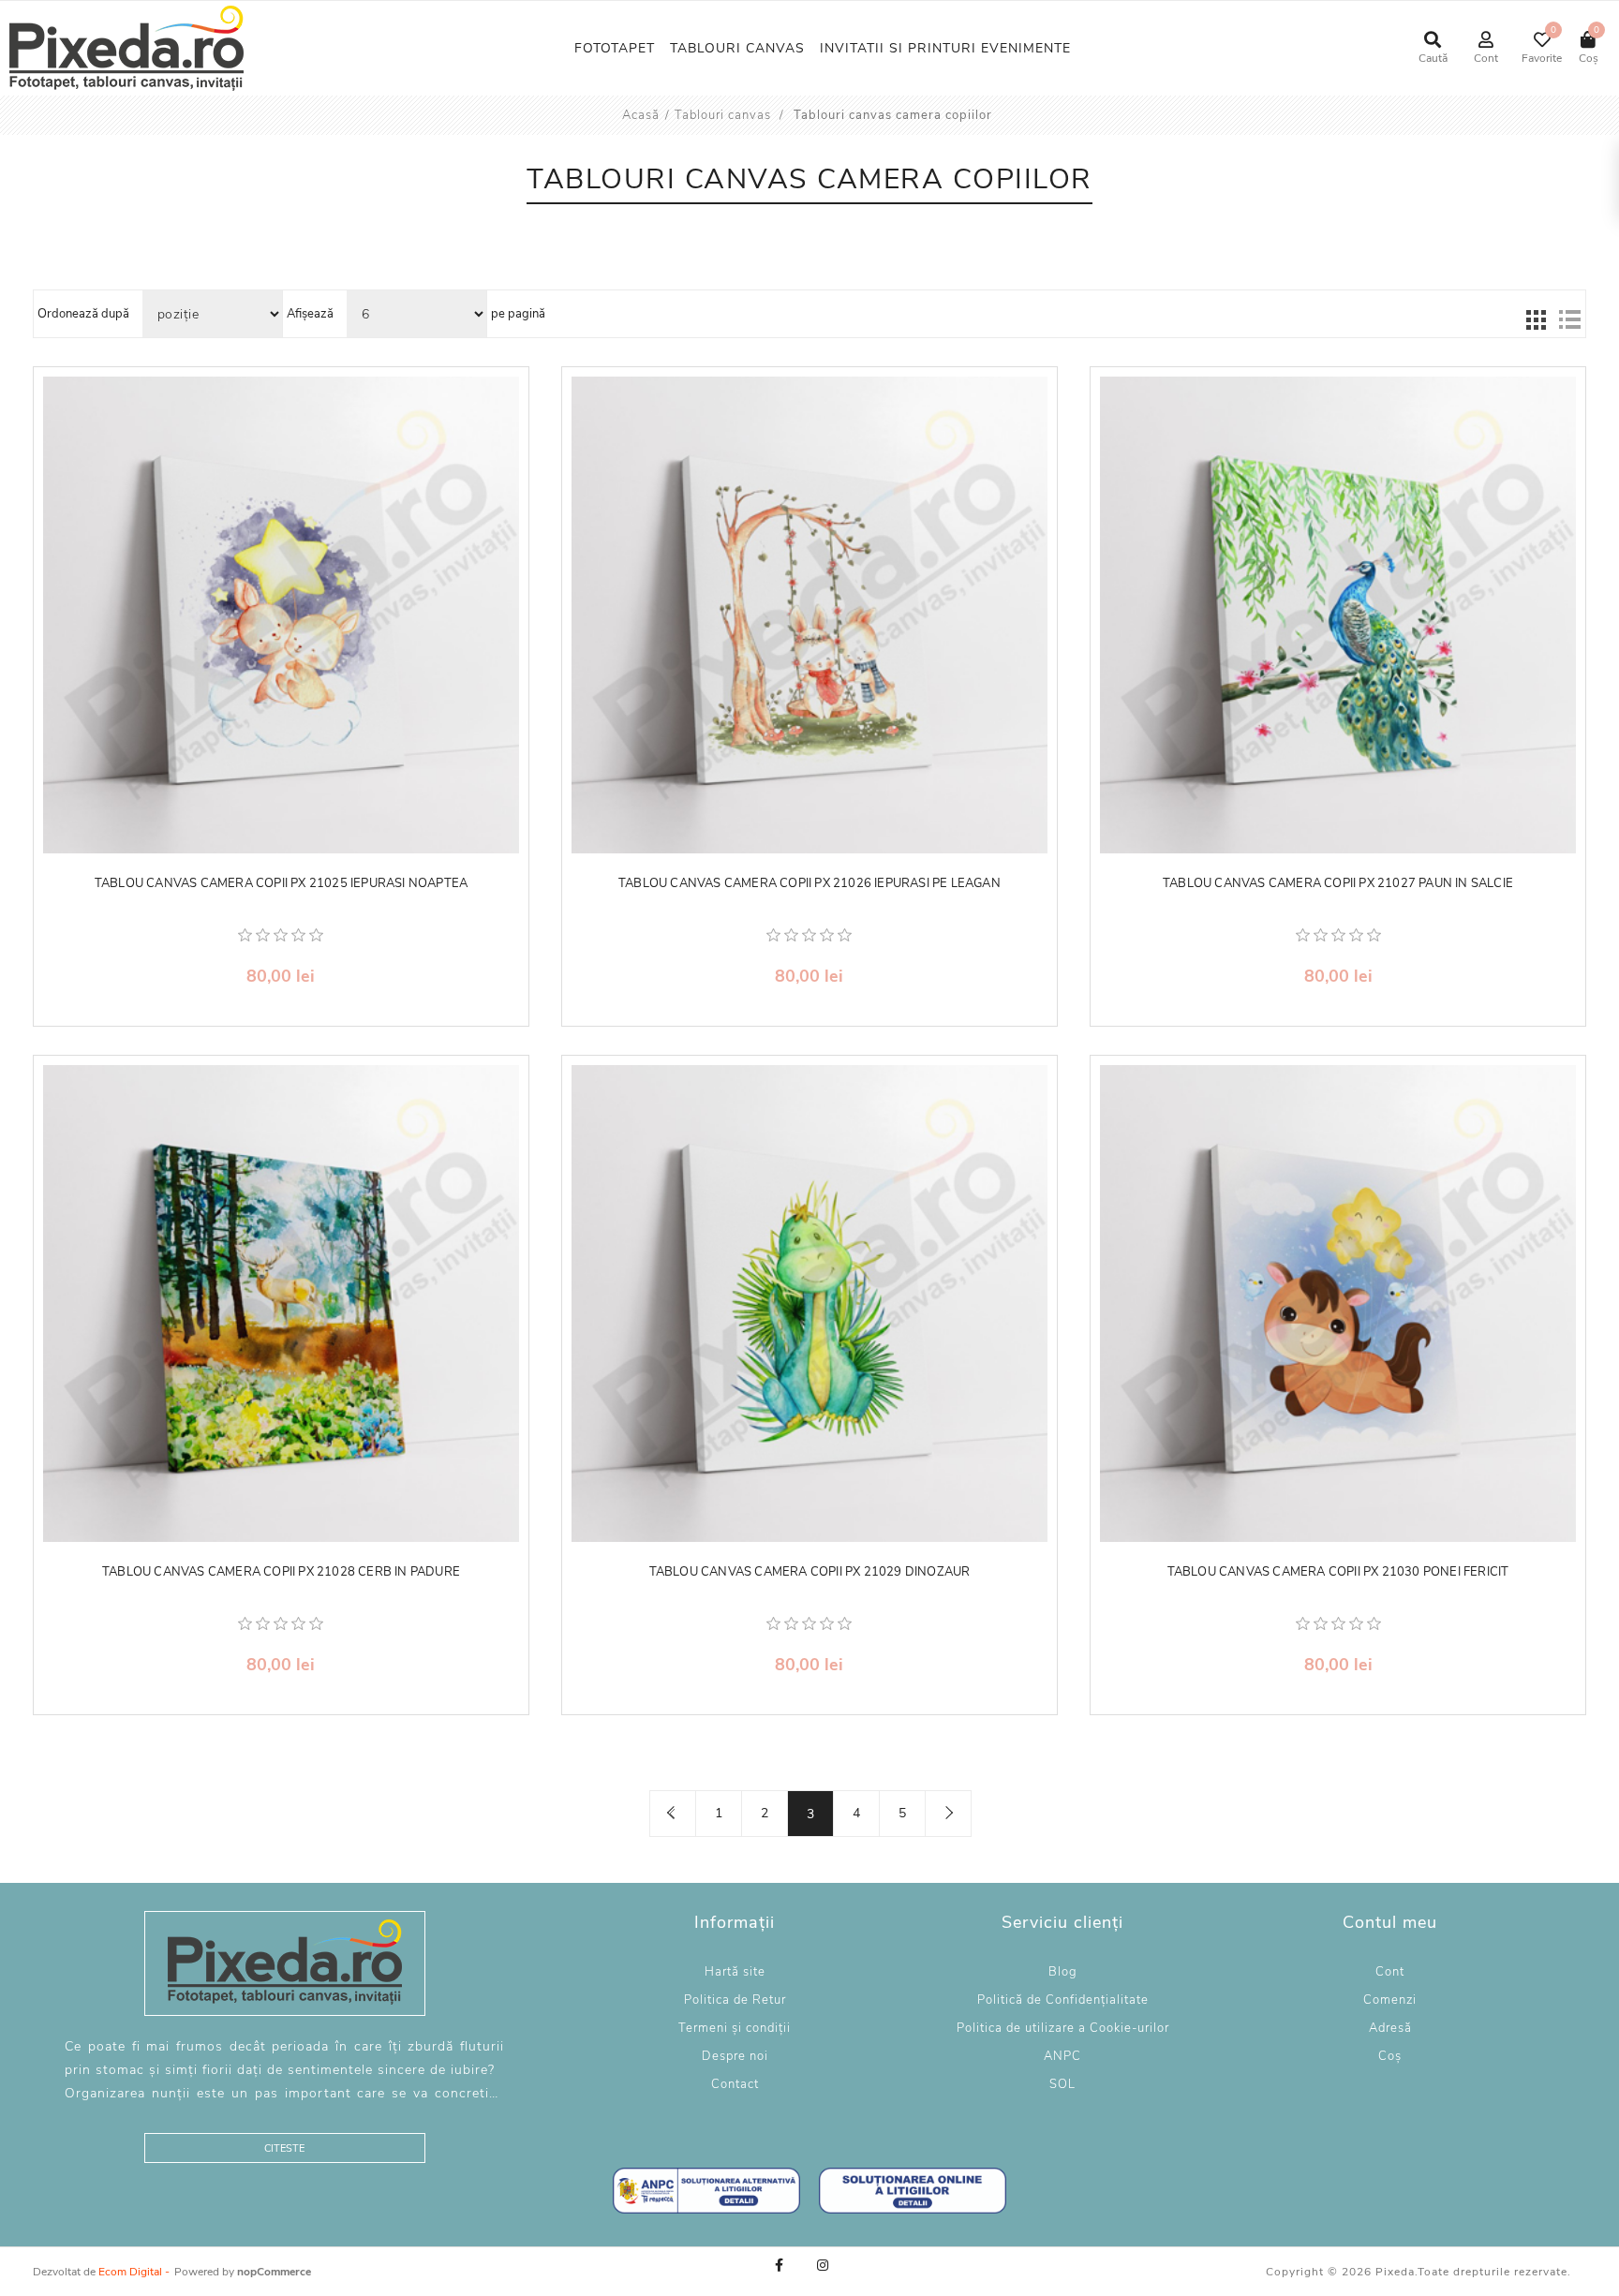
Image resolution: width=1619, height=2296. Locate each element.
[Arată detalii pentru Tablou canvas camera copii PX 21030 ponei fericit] (1338, 1304)
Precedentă (673, 1814)
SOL (1062, 2084)
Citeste (284, 2148)
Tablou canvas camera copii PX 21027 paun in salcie (1338, 884)
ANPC (1062, 2056)
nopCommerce (274, 2272)
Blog (1063, 1972)
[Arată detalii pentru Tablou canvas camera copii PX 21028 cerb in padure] (282, 1304)
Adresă (1390, 2028)
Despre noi (735, 2056)
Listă (1569, 319)
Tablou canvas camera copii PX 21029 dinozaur (810, 1573)
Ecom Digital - (134, 2272)
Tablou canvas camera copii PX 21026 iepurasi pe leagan (809, 884)
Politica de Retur (735, 2000)
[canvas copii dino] (810, 1304)
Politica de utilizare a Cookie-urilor (1063, 2028)
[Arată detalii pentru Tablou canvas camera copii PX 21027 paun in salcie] (1338, 615)
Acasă (641, 115)
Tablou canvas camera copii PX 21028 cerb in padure (281, 1573)
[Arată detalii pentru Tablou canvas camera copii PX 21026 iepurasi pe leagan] (810, 615)
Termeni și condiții (735, 2028)
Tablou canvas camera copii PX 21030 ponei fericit (1338, 1573)
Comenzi (1390, 2000)
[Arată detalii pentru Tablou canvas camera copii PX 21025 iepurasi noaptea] (282, 615)
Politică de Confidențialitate (1063, 2000)
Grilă (1536, 319)
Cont (1390, 1972)
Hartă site (735, 1972)
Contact (735, 2084)
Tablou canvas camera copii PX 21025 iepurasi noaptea (281, 884)
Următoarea (948, 1814)
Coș (1390, 2056)
